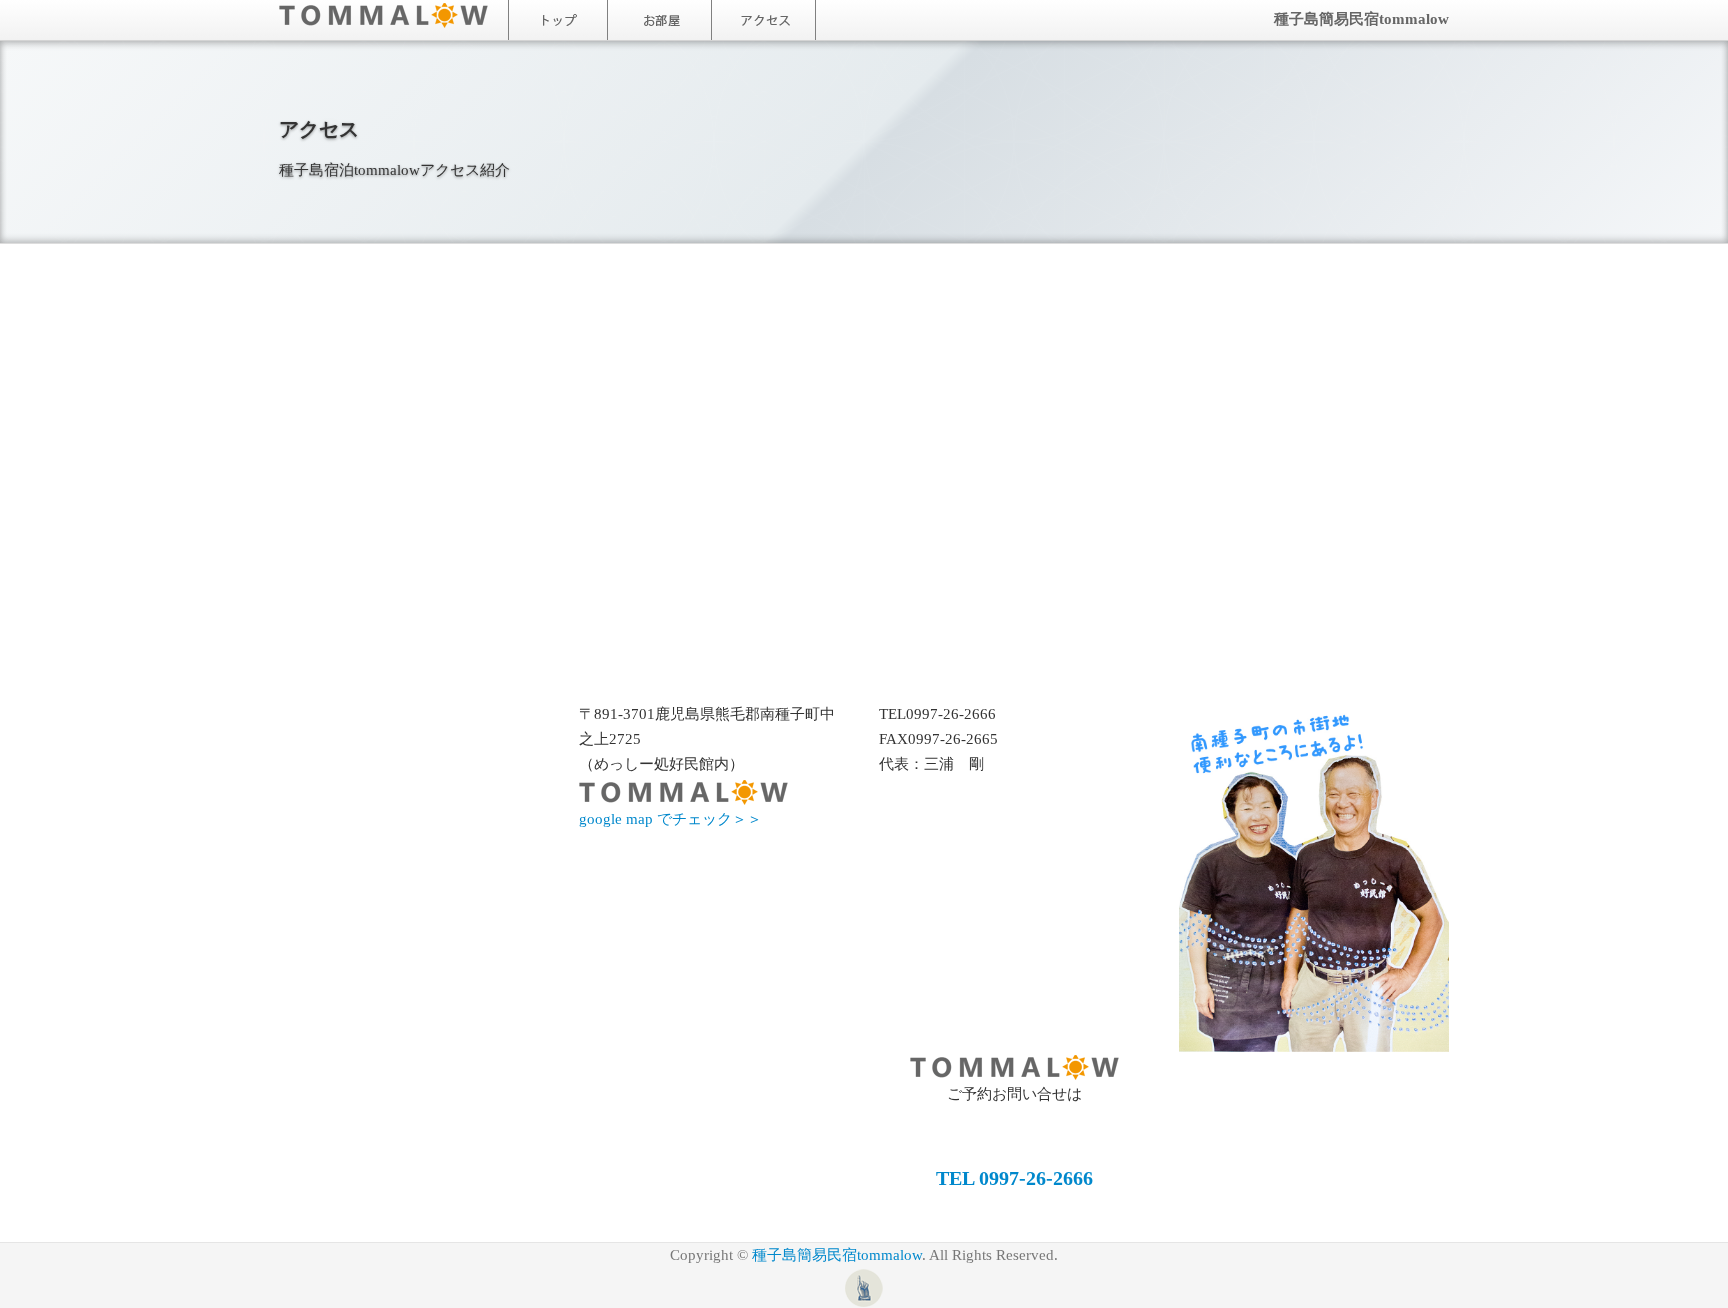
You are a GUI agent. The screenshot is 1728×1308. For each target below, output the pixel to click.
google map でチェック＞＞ (670, 819)
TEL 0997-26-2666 (1014, 1178)
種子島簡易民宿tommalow (1361, 19)
